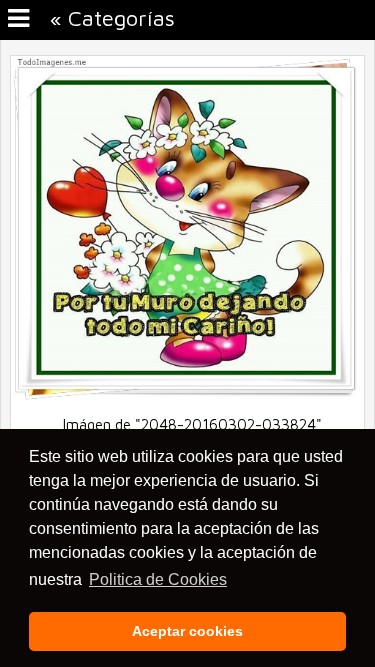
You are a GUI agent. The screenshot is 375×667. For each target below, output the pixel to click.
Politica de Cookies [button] (158, 579)
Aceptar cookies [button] (187, 631)
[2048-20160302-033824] (187, 395)
